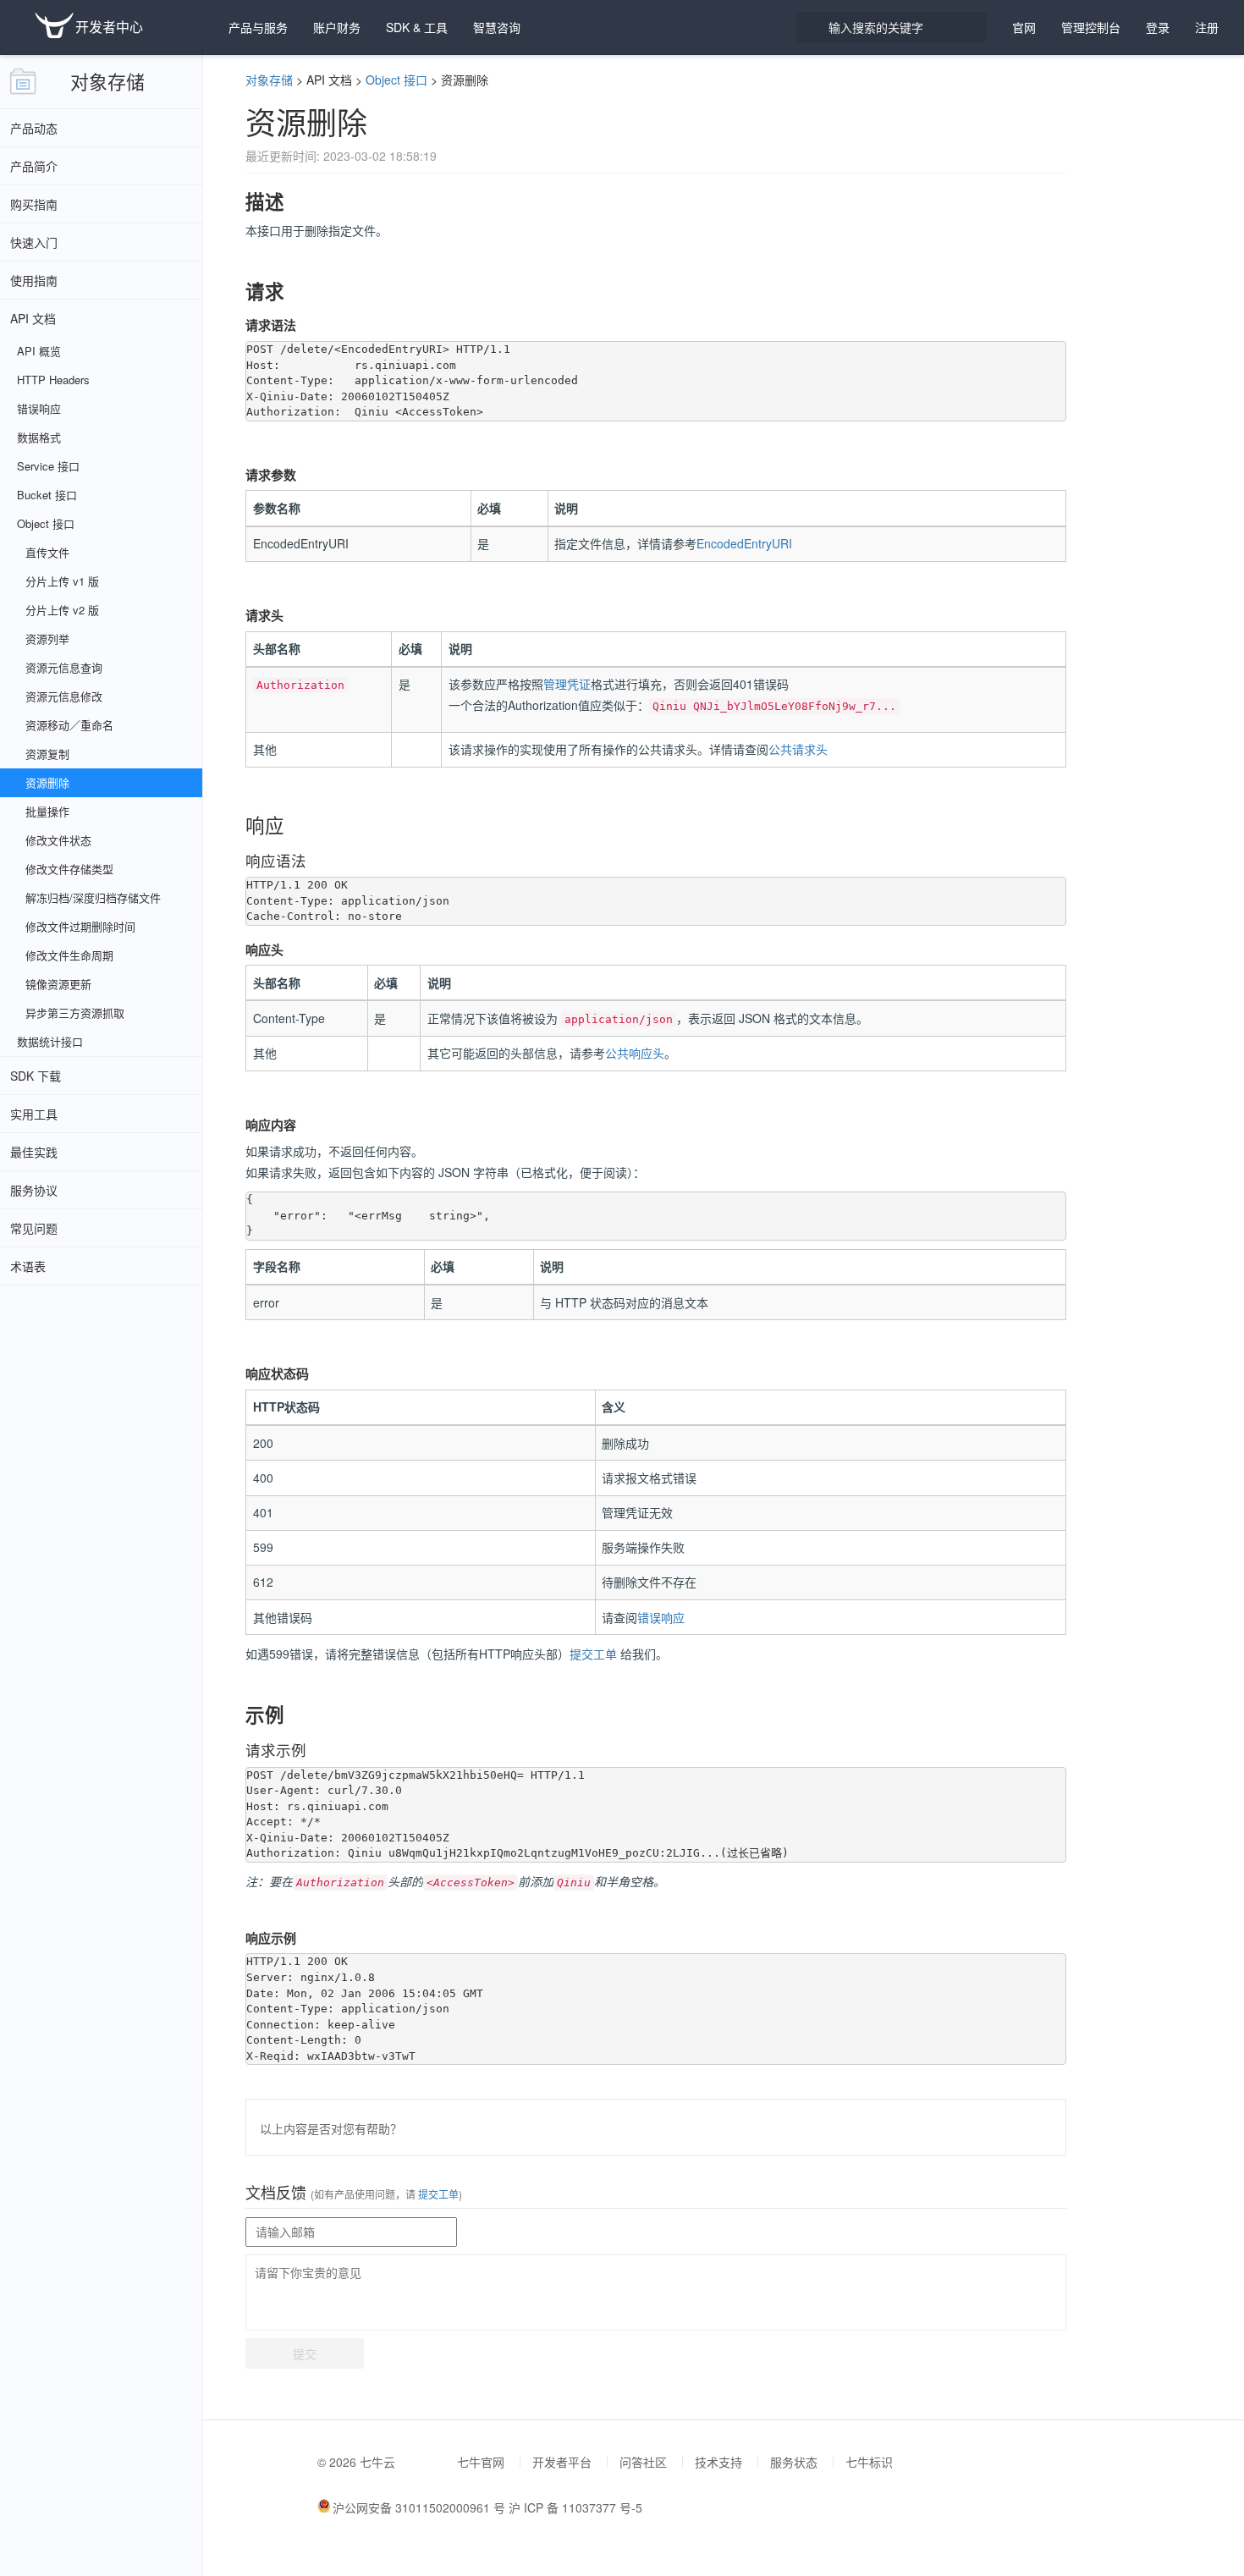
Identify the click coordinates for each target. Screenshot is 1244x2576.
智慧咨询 (497, 27)
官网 (1024, 27)
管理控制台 (1091, 27)
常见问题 (34, 1228)
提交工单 (593, 1654)
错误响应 (661, 1617)
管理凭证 (567, 684)
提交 (305, 2353)
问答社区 (643, 2462)
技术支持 (718, 2462)
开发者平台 (562, 2462)
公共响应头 (635, 1053)
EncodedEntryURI (744, 543)
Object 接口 (396, 80)
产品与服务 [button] (258, 27)
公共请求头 (798, 749)
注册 (1207, 27)
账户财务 (337, 27)
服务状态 (794, 2462)
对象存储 (107, 81)
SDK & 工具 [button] (417, 27)
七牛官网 (481, 2462)
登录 (1158, 27)
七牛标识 (869, 2462)
